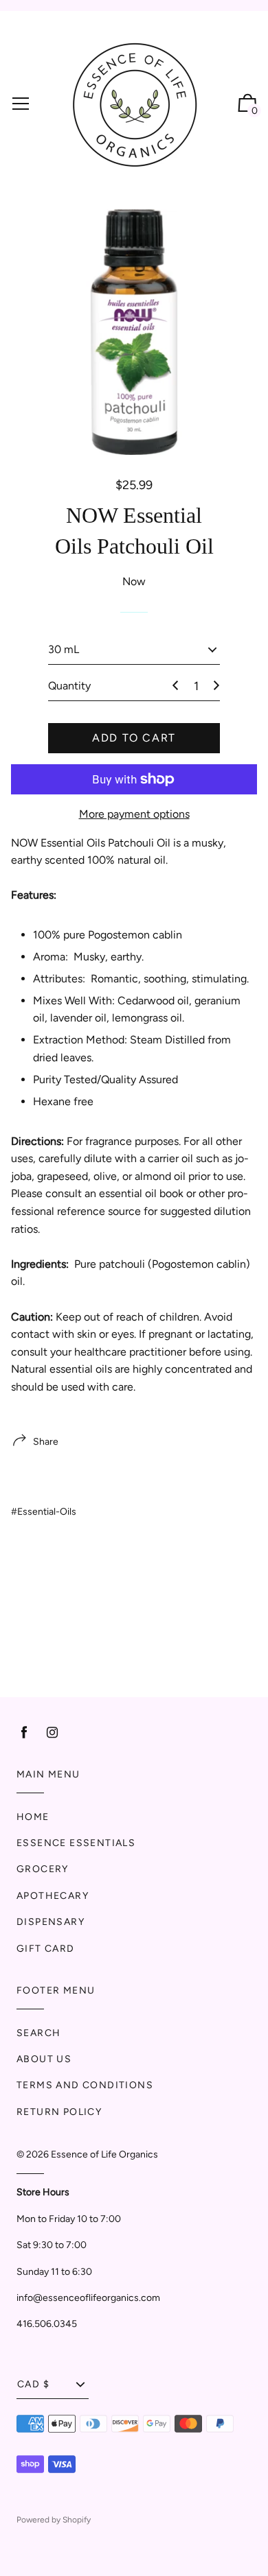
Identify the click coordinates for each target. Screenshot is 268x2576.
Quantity (69, 686)
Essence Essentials (76, 1843)
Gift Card (46, 1949)
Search (38, 2033)
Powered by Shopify (54, 2520)
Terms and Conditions (85, 2085)
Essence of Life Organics (104, 2154)
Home (33, 1817)
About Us (44, 2059)
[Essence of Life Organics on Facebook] (24, 1733)
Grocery (43, 1869)
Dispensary (51, 1922)
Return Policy (59, 2112)
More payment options (134, 814)
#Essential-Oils (44, 1512)
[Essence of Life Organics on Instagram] (52, 1733)
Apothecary (53, 1896)
